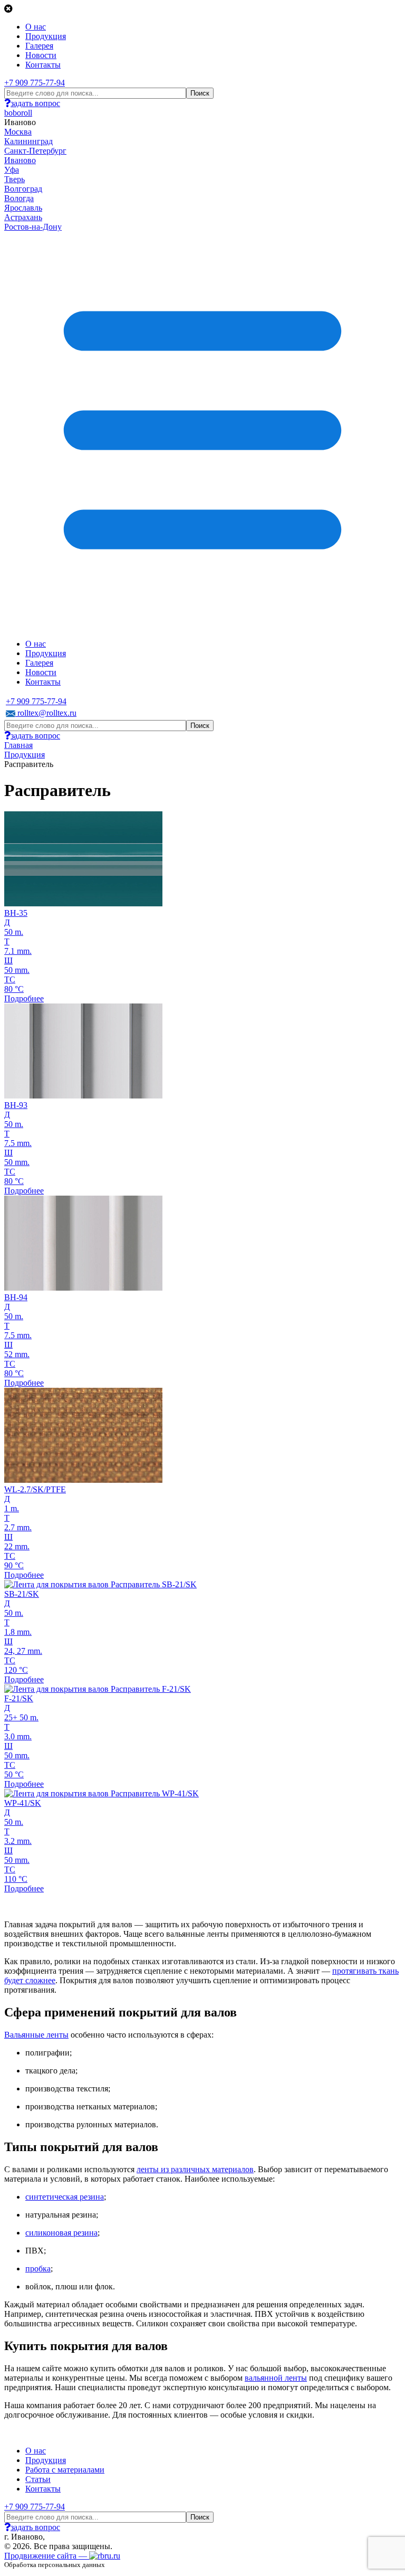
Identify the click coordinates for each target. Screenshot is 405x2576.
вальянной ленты (276, 2378)
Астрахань (23, 217)
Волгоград (23, 189)
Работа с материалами (65, 2470)
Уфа (12, 170)
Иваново (20, 160)
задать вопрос (35, 103)
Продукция (46, 36)
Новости (41, 55)
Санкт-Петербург (35, 151)
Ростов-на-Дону (33, 227)
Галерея (39, 46)
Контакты (43, 65)
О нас (36, 27)
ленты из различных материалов (195, 2169)
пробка (38, 2269)
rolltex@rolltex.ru (46, 713)
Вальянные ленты (36, 2035)
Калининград (28, 141)
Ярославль (23, 208)
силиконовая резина (61, 2233)
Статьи (38, 2479)
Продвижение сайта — (47, 2556)
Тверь (15, 179)
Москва (18, 132)
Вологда (19, 198)
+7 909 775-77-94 (35, 83)
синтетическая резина (65, 2197)
